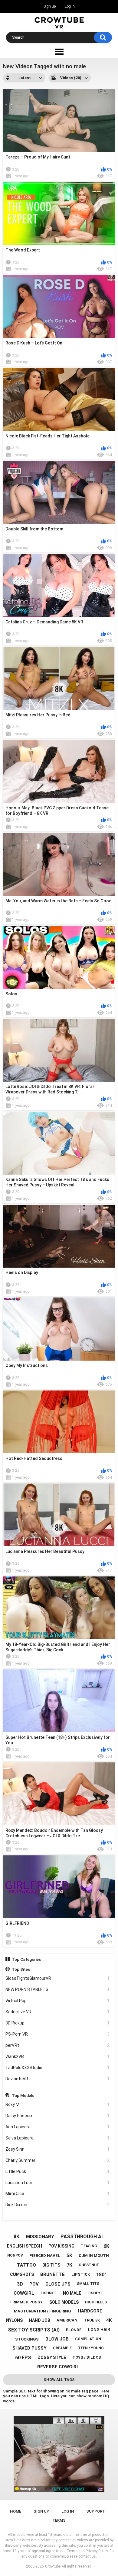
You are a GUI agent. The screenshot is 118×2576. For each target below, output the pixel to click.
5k (69, 2256)
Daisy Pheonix (58, 2116)
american (67, 2320)
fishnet (49, 2293)
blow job (57, 2339)
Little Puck (58, 2171)
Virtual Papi (58, 2001)
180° (101, 2275)
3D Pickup (58, 2023)
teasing (89, 2246)
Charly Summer (58, 2160)
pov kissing (61, 2246)
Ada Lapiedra (58, 2127)
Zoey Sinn (58, 2149)
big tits (51, 2265)
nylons (14, 2320)
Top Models (23, 2095)
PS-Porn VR (58, 2034)
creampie (62, 2348)
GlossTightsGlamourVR (58, 1978)
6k (106, 2246)
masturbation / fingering (43, 2311)
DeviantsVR (58, 2079)
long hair (99, 2330)
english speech (25, 2246)
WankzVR (58, 2056)
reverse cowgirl (58, 2367)
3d (20, 2284)
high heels (96, 2302)
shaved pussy (29, 2348)
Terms (59, 2520)
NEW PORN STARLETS (58, 1989)
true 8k (92, 2320)
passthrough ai (82, 2237)
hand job (40, 2320)
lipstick (81, 2274)
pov (34, 2284)
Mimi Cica (58, 2194)
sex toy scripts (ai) (34, 2330)
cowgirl (24, 2293)
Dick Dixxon (58, 2205)
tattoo (26, 2265)
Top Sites (21, 1969)
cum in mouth (94, 2256)
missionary (40, 2237)
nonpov (15, 2255)
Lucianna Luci (58, 2183)
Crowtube (53, 2566)
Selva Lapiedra (58, 2138)
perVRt (58, 2045)
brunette (52, 2274)
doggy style (52, 2357)
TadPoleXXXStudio (58, 2068)
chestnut (89, 2265)
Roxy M (58, 2104)
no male (72, 2293)
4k (109, 2320)
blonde (74, 2330)
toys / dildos (87, 2357)
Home (16, 2511)
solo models (64, 2302)
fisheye (95, 2293)
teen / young (91, 2348)
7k (69, 2265)
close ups (58, 2284)
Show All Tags (59, 2380)
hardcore (90, 2311)
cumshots (22, 2274)
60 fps (23, 2358)
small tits (88, 2284)
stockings (27, 2339)
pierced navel (45, 2256)
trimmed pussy (26, 2302)
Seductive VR (58, 2012)
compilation (88, 2339)
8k (16, 2237)
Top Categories (26, 1959)
